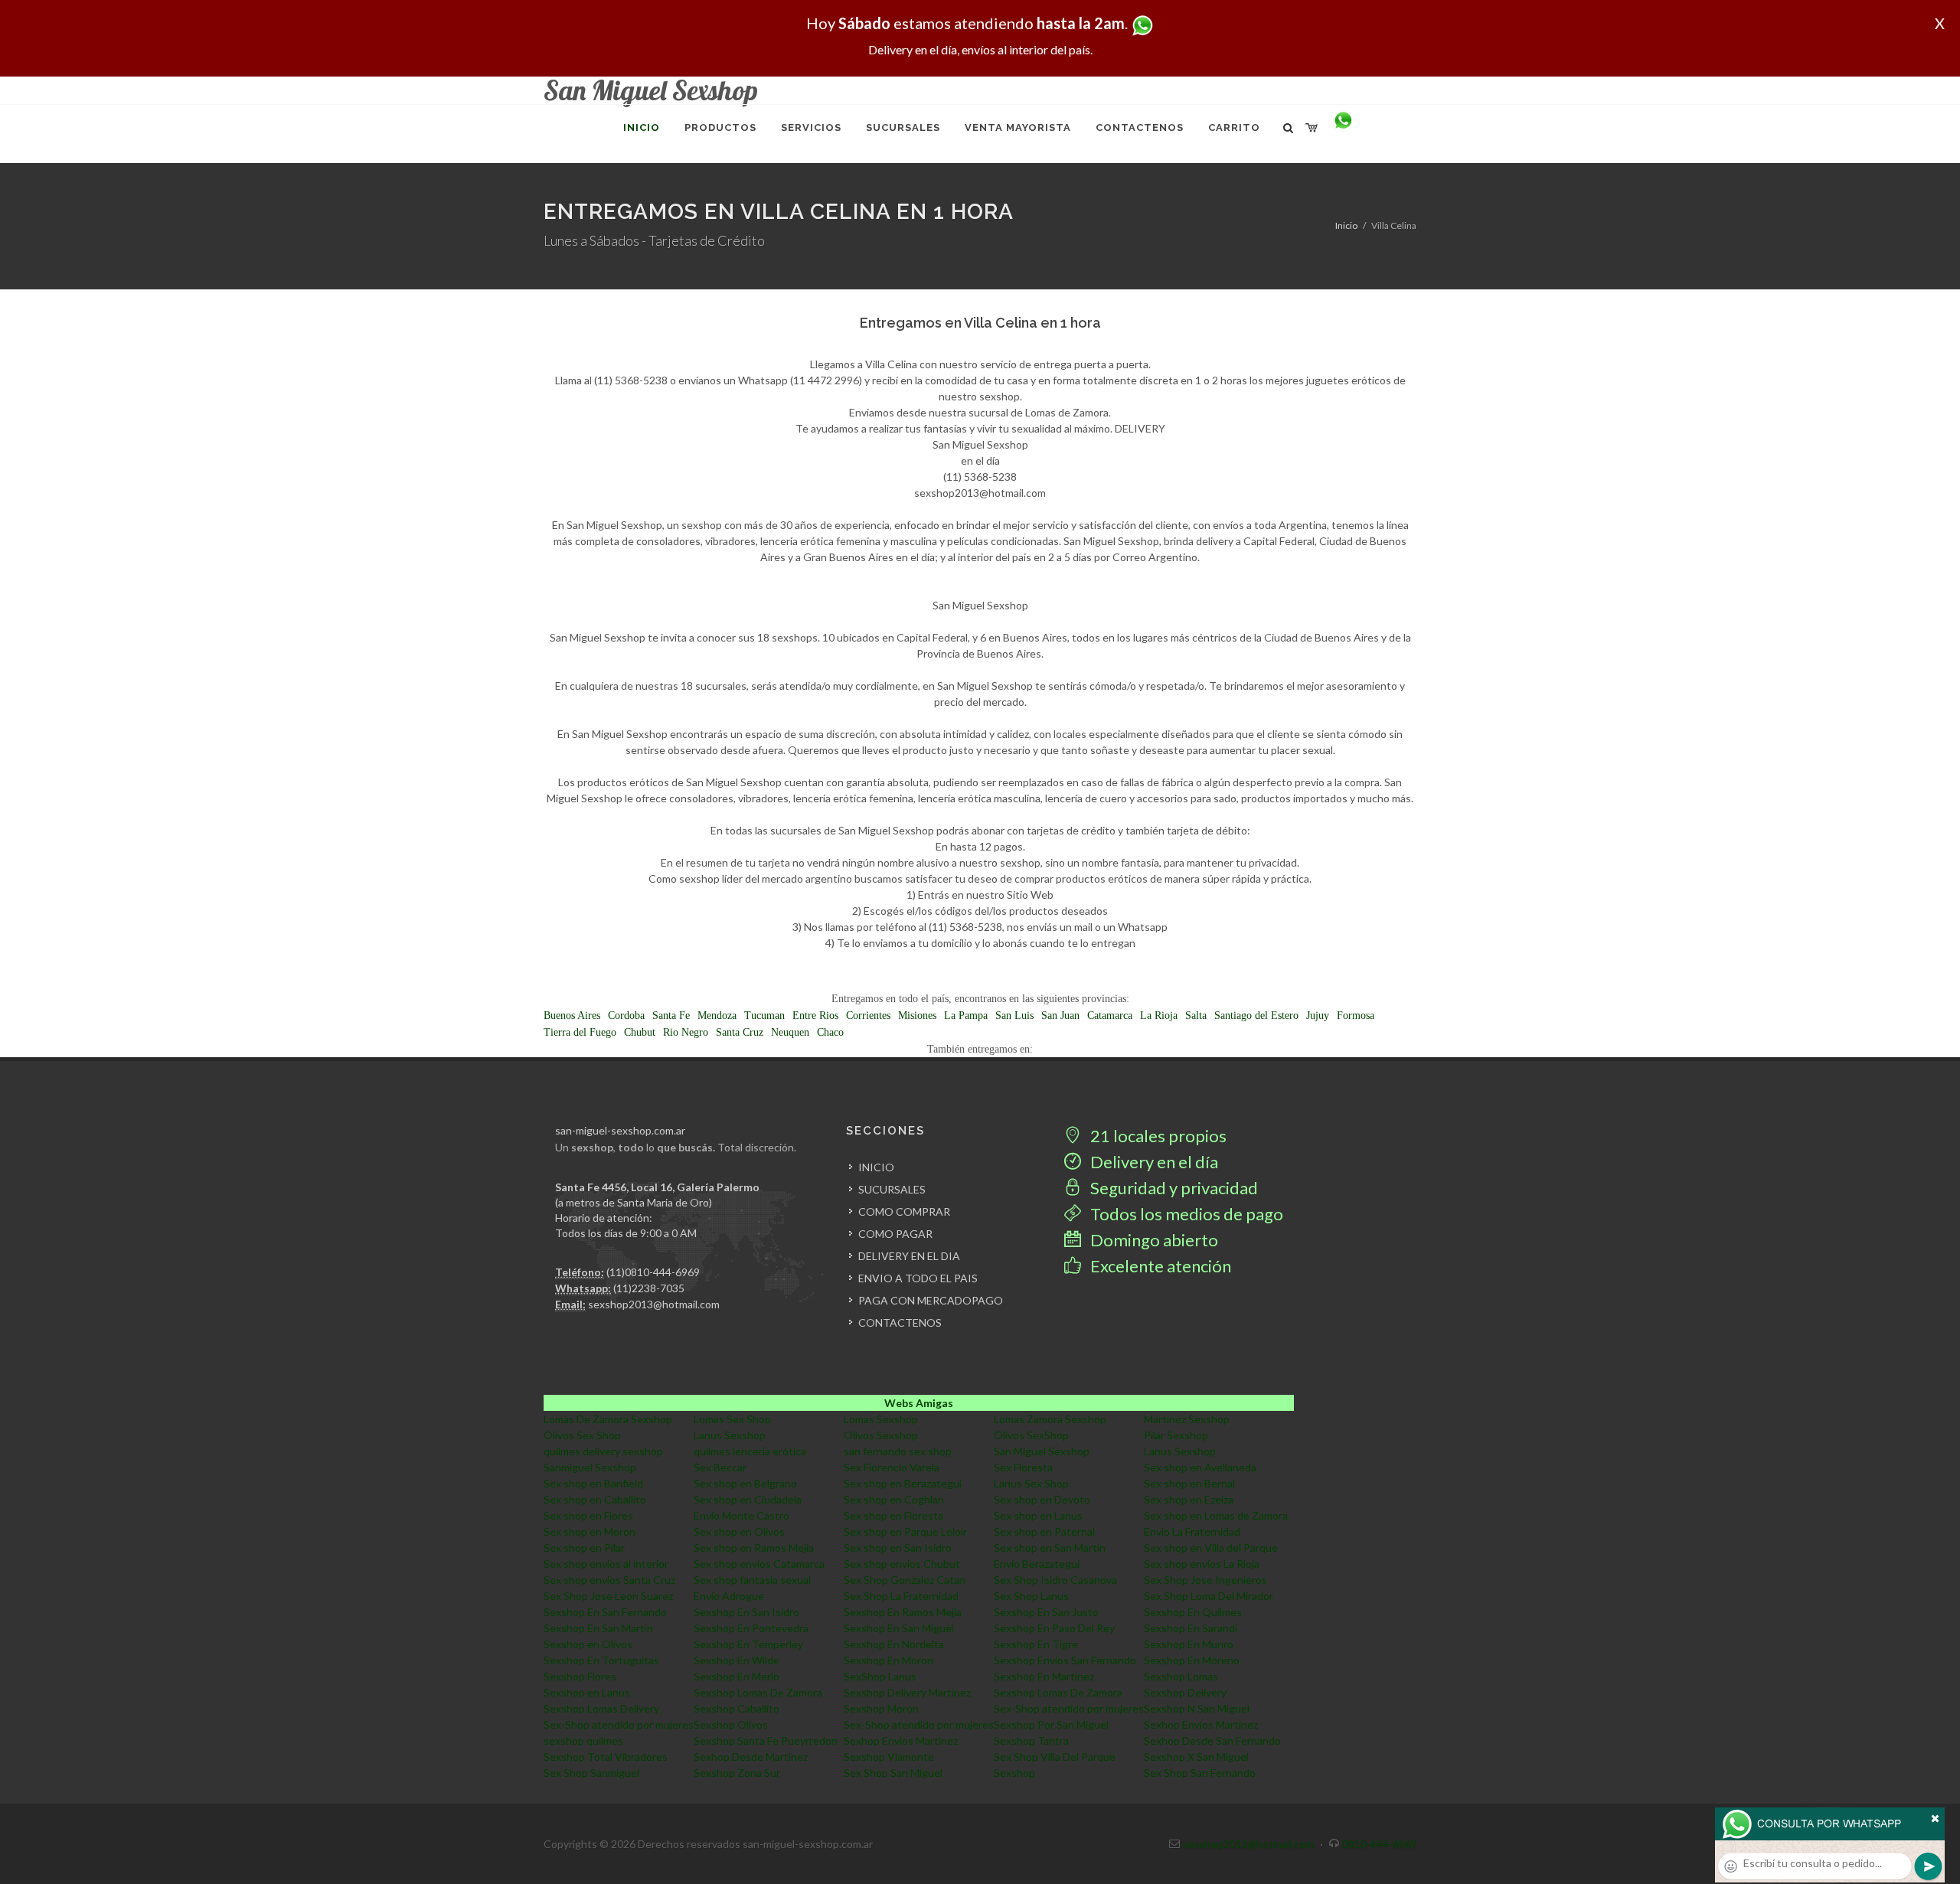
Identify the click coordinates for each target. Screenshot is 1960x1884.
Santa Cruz (740, 1032)
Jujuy (1318, 1015)
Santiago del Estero (1256, 1015)
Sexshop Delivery (1185, 1692)
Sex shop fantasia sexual (752, 1580)
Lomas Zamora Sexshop (1050, 1419)
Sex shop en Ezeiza (1189, 1499)
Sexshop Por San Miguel (1051, 1724)
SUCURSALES (892, 1189)
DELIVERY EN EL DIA (909, 1256)
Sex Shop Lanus (1031, 1596)
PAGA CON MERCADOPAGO (931, 1300)
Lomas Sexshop (881, 1419)
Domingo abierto (1153, 1240)
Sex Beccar (720, 1467)
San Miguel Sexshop (1042, 1451)
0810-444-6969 (1379, 1844)
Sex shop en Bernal (1189, 1483)
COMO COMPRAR (904, 1211)
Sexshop (1014, 1773)
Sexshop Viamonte (889, 1757)
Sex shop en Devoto (1042, 1499)
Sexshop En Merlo (737, 1676)
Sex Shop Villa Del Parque (1055, 1757)
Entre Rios (815, 1015)
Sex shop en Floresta (893, 1515)
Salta (1196, 1015)
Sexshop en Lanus (587, 1692)
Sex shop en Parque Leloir (905, 1531)
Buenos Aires (572, 1015)
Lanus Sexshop (730, 1435)
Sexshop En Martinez (1044, 1676)
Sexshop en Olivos (588, 1644)
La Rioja (1159, 1015)
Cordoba (626, 1015)
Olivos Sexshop (881, 1435)
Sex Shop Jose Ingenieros (1205, 1580)
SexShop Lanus (880, 1676)
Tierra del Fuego (580, 1032)
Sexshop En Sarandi (1191, 1628)
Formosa (1356, 1015)
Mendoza (717, 1015)
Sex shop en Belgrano (745, 1483)
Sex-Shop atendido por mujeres (1069, 1708)
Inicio (1346, 225)
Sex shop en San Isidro (898, 1548)
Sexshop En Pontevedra (751, 1628)
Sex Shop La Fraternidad (901, 1596)
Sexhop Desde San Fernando (1212, 1740)
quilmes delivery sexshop (603, 1451)
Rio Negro (686, 1032)
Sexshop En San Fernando (605, 1612)
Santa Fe (671, 1015)
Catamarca (1110, 1015)
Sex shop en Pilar (584, 1548)
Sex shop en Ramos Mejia (754, 1548)
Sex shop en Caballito (595, 1499)
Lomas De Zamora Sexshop (608, 1419)
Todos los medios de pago (1185, 1214)
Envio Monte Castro (742, 1515)
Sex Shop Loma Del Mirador (1209, 1596)
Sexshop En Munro (1189, 1644)
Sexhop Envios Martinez (1201, 1724)
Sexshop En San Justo (1046, 1612)
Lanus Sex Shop (1031, 1483)
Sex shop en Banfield (593, 1483)
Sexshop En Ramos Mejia (903, 1612)
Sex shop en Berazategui (903, 1483)
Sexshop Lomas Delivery (601, 1708)
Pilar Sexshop (1176, 1435)
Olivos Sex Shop (582, 1435)
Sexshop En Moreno (1192, 1660)
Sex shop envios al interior (606, 1564)
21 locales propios (1157, 1136)
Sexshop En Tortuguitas (601, 1660)
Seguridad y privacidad (1173, 1188)
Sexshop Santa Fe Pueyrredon (766, 1740)
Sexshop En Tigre (1036, 1644)
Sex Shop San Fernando (1200, 1773)
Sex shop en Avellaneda (1200, 1467)
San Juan (1060, 1015)
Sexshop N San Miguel (1197, 1708)
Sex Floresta (1023, 1467)
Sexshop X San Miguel (1196, 1757)
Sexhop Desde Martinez (751, 1757)
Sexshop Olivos (731, 1724)
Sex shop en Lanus (1038, 1515)
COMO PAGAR (895, 1234)
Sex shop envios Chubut (902, 1564)
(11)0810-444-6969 (653, 1272)
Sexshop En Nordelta (894, 1644)
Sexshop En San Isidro (746, 1612)
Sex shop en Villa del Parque (1211, 1548)
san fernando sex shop (898, 1451)
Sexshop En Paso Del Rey (1054, 1628)
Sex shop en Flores (588, 1515)
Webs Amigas (919, 1403)
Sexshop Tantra (1031, 1740)
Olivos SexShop (1031, 1435)
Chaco (830, 1032)
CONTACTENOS (900, 1322)
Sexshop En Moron (889, 1660)
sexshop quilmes (583, 1740)
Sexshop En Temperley (748, 1644)
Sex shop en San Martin (1050, 1548)
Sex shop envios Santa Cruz (609, 1580)
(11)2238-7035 (649, 1288)
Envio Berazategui (1037, 1564)
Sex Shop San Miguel (893, 1773)
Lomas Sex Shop (732, 1419)
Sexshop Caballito (737, 1708)
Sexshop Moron (881, 1708)
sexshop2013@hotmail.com (654, 1304)
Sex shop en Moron (590, 1531)
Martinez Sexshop (1187, 1419)
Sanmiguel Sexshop (590, 1467)
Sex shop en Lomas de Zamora (1216, 1515)
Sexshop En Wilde (737, 1660)
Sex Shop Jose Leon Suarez (608, 1596)
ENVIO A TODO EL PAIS (918, 1278)
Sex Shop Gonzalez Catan (905, 1580)
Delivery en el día (1153, 1162)
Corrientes (868, 1015)
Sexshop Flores (580, 1676)
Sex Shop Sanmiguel (591, 1773)
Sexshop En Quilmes (1193, 1612)
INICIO (876, 1167)
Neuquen (790, 1032)
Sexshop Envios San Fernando (1065, 1660)
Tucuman (764, 1015)
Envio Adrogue (729, 1596)
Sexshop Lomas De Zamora (758, 1692)
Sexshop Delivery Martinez (907, 1692)
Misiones (917, 1015)
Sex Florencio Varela (892, 1467)
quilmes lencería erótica (750, 1451)
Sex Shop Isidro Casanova (1055, 1580)
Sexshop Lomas (1181, 1676)
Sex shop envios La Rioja (1202, 1564)
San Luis (1014, 1015)
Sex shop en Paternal (1044, 1531)
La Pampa (966, 1015)
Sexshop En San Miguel (899, 1628)
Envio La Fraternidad (1192, 1531)
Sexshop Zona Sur (737, 1773)
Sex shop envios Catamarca (759, 1564)
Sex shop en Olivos (739, 1531)
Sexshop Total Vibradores (606, 1757)
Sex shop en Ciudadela (748, 1499)
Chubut (640, 1032)
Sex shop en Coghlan (894, 1499)
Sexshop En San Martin (598, 1628)
